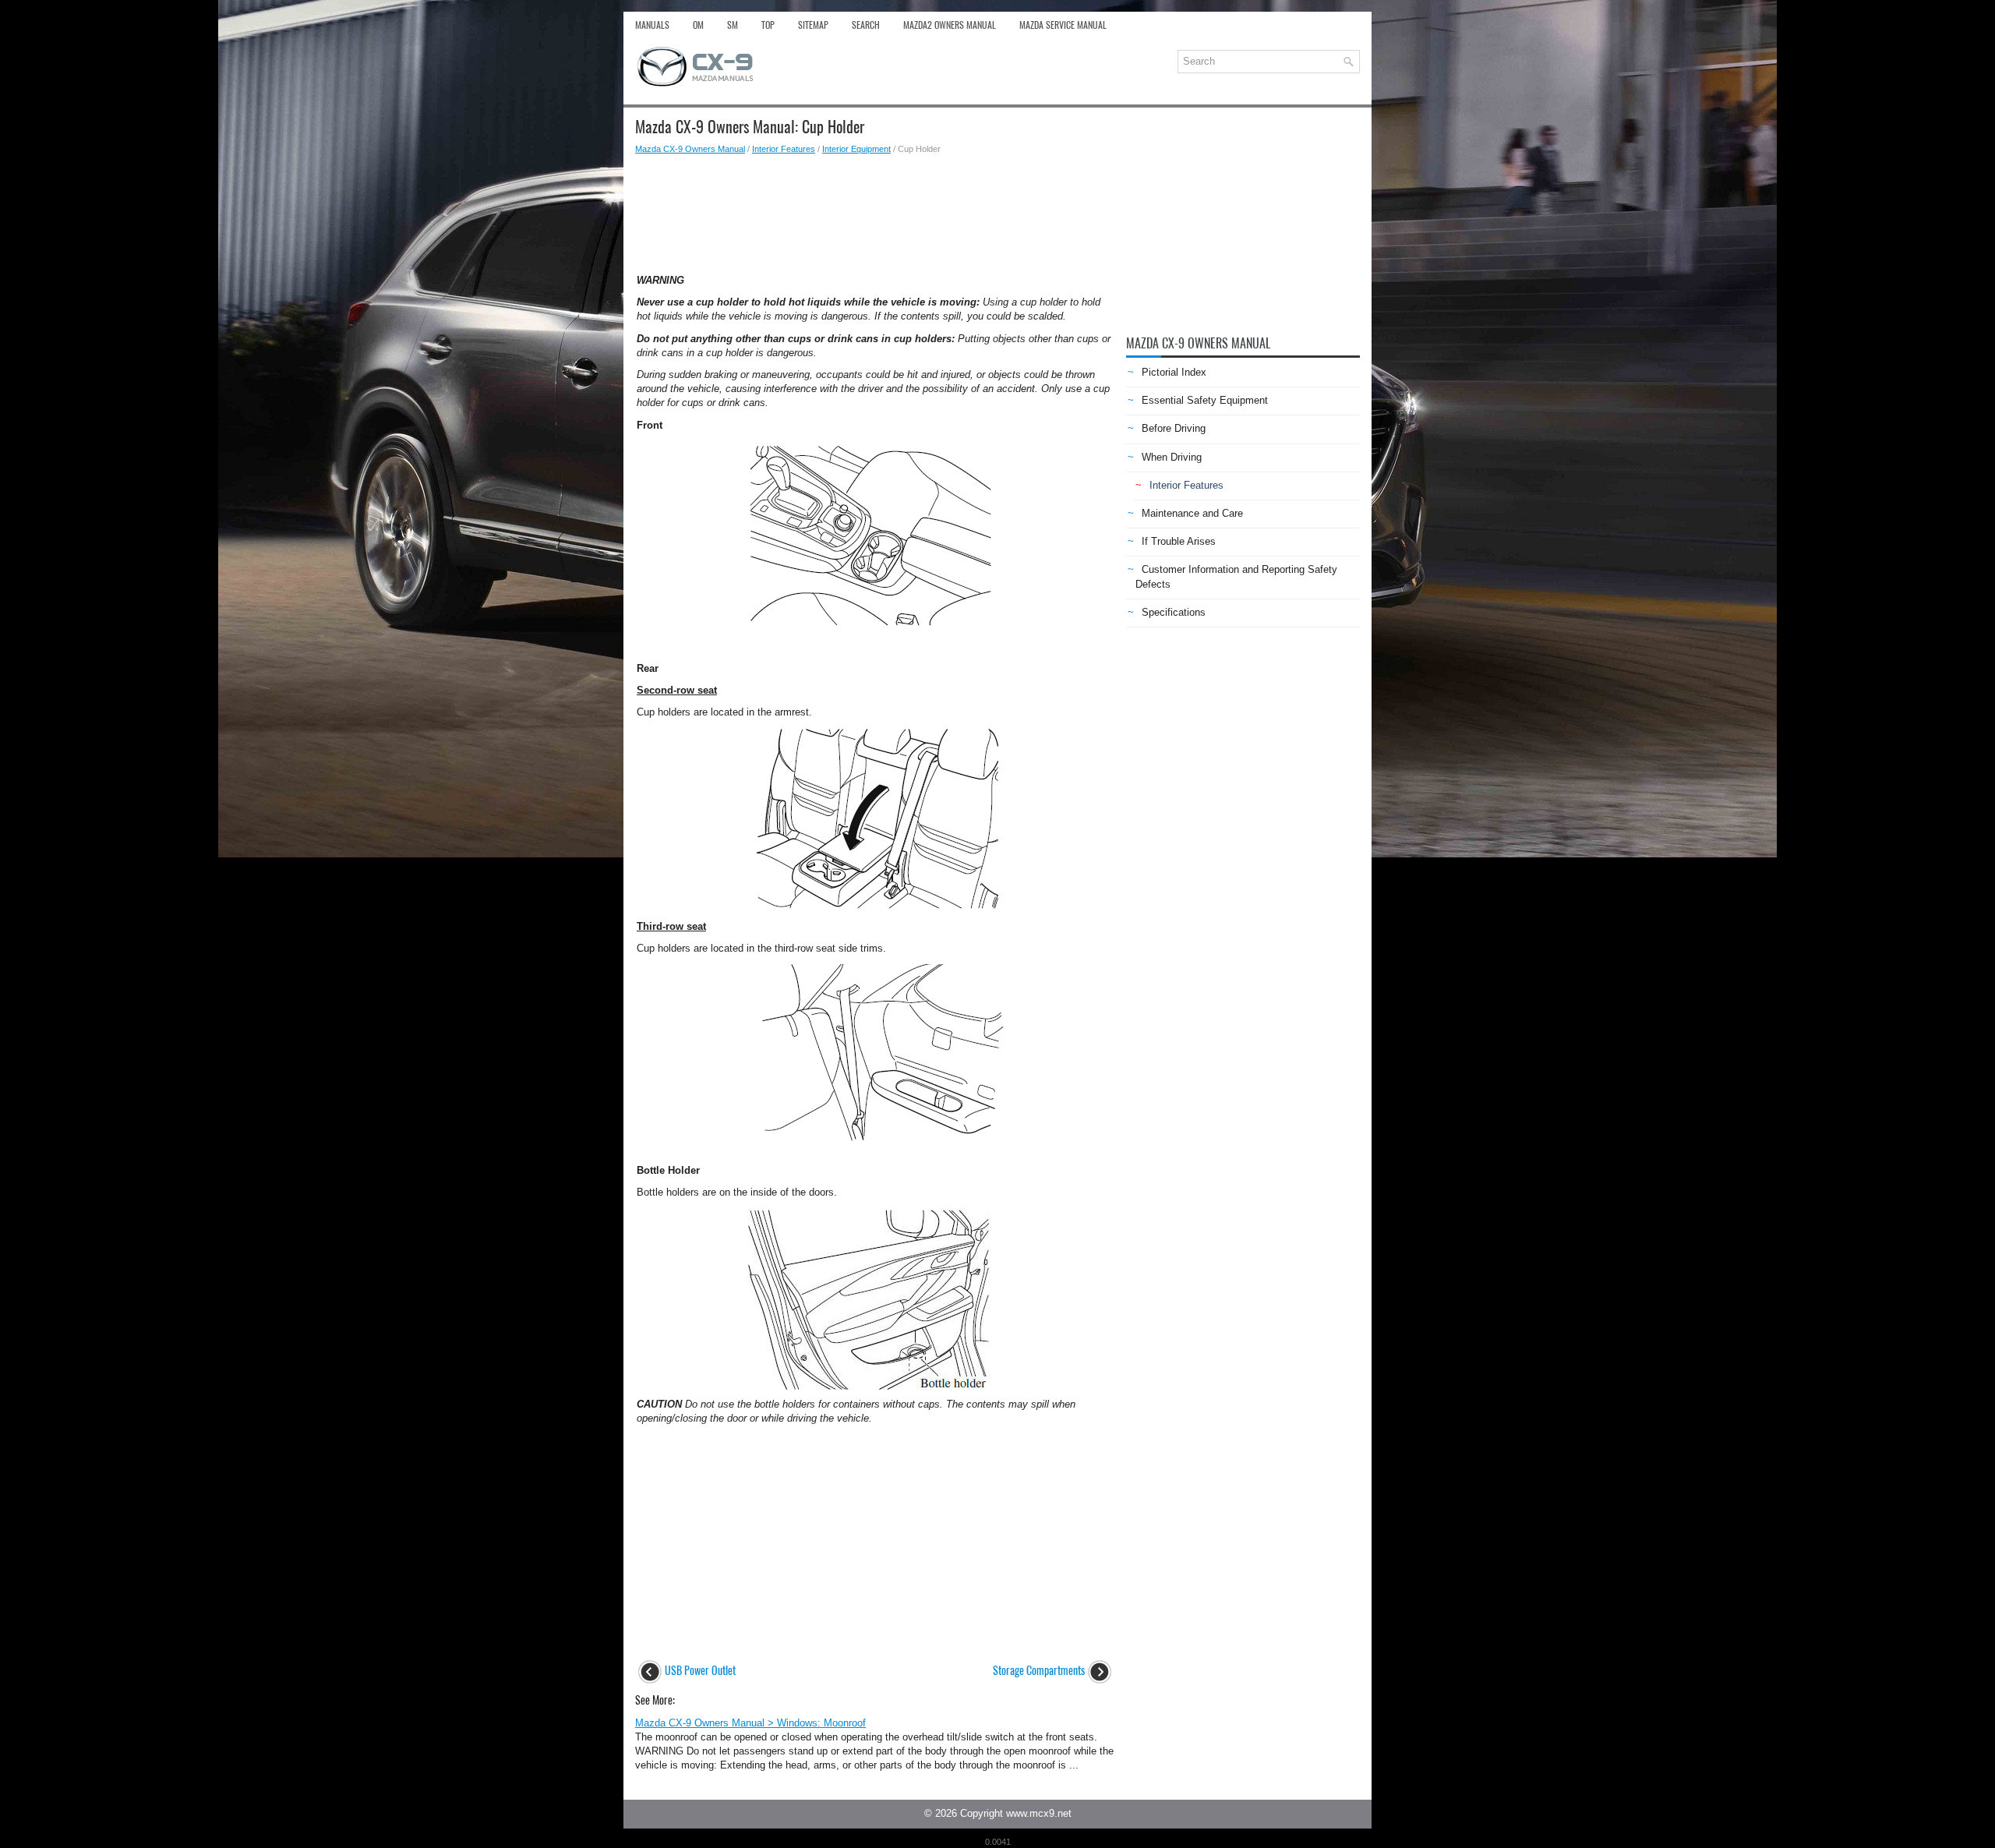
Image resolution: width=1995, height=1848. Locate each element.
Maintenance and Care (1192, 513)
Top (768, 25)
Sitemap (813, 25)
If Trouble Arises (1179, 541)
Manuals (652, 25)
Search (866, 25)
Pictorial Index (1174, 372)
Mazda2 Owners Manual (950, 25)
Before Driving (1174, 428)
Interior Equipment (856, 149)
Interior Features (784, 149)
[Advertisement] (875, 210)
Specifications (1174, 612)
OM (698, 25)
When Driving (1172, 457)
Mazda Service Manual (1063, 25)
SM (733, 25)
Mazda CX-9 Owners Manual (690, 149)
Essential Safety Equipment (1205, 400)
